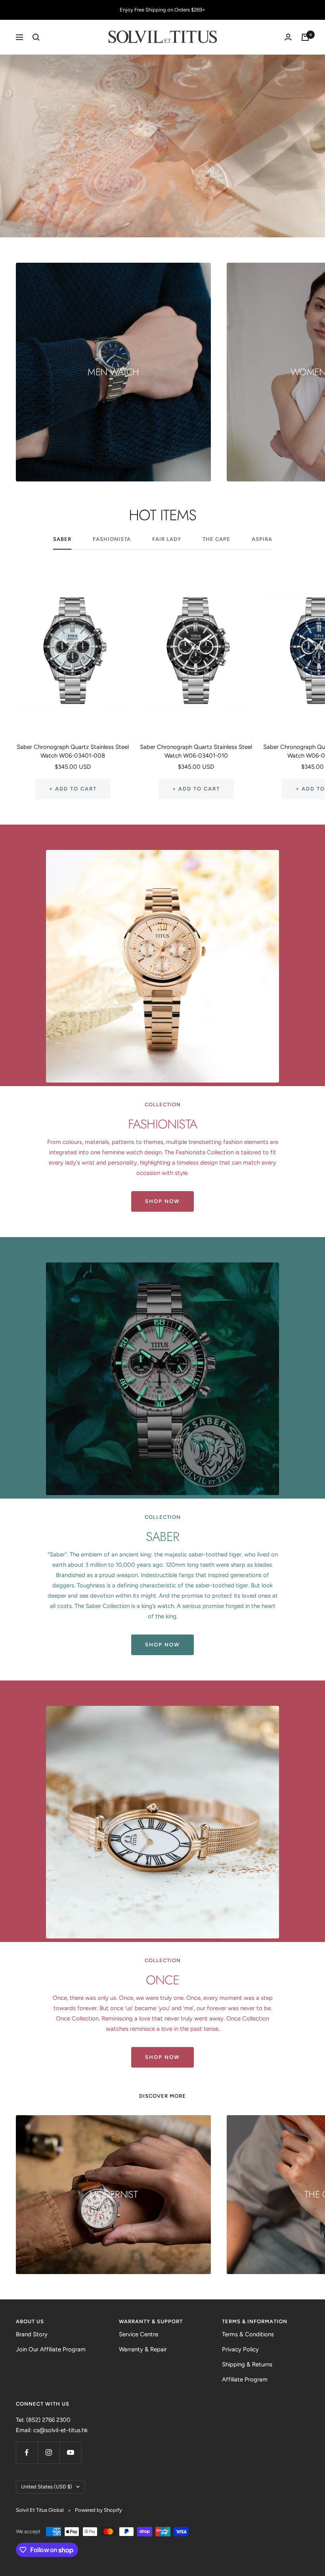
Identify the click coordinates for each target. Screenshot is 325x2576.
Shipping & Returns (247, 2364)
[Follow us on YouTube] (70, 2453)
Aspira (262, 539)
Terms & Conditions (248, 2334)
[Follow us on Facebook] (27, 2453)
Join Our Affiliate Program (51, 2349)
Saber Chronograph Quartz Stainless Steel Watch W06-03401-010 (196, 751)
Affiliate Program (245, 2379)
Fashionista (112, 539)
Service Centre (139, 2334)
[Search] (36, 37)
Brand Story (32, 2334)
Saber (62, 539)
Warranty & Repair (143, 2349)
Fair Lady (167, 539)
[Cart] (305, 37)
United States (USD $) (47, 2487)
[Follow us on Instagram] (49, 2453)
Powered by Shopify (98, 2510)
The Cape (216, 539)
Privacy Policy (240, 2349)
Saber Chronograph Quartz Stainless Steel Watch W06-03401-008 (73, 751)
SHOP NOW (162, 1201)
